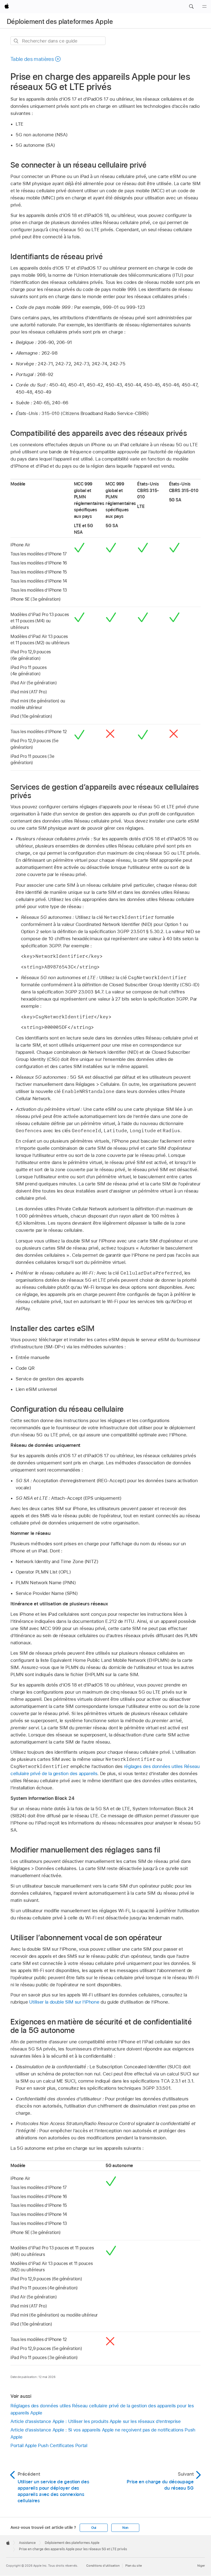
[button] (191, 7)
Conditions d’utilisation (103, 2566)
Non (125, 2528)
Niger (201, 2566)
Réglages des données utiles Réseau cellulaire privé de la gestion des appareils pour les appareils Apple (102, 2409)
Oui (94, 2528)
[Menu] (204, 7)
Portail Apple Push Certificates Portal (49, 2445)
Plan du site (134, 2566)
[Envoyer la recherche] (16, 41)
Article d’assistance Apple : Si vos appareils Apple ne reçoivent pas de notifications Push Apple (103, 2433)
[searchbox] (58, 41)
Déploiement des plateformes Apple (60, 22)
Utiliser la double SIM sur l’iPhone (64, 2002)
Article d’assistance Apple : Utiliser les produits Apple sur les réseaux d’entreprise (96, 2421)
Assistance (27, 2543)
